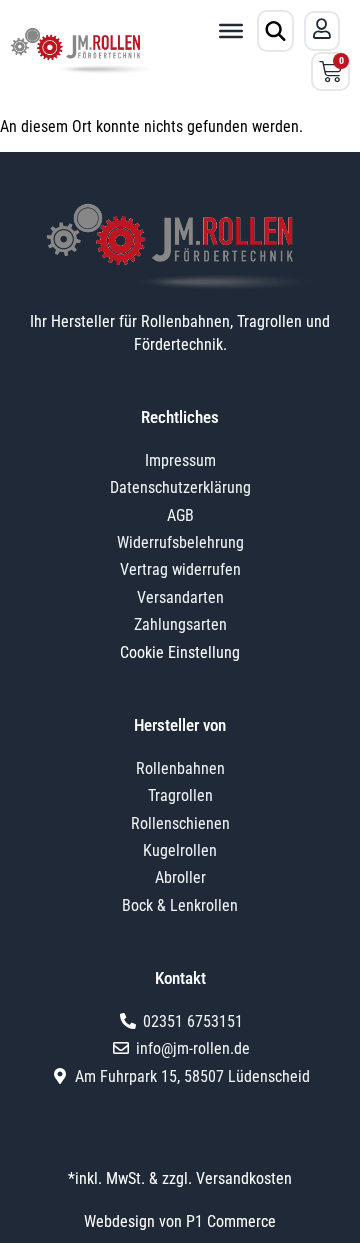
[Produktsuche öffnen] (275, 31)
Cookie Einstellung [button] (180, 652)
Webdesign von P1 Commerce (180, 1221)
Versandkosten (244, 1178)
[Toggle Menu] (231, 31)
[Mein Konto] (322, 29)
